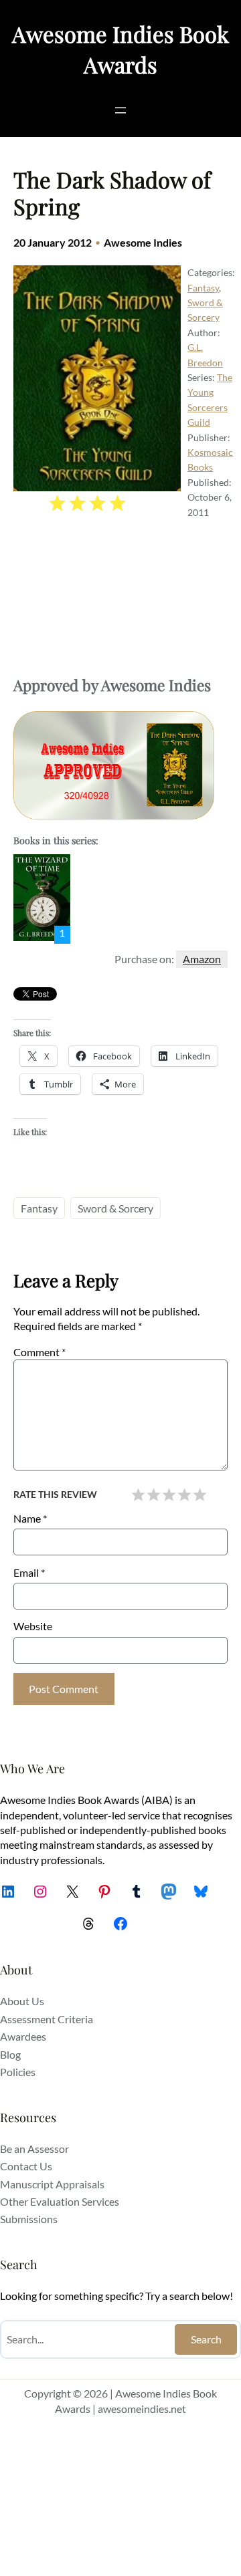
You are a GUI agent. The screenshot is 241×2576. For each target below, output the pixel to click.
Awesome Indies (143, 242)
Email (29, 1572)
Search (206, 2339)
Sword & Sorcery (115, 1208)
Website (33, 1626)
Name (30, 1518)
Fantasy (203, 288)
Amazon (202, 959)
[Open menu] (120, 110)
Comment (39, 1352)
